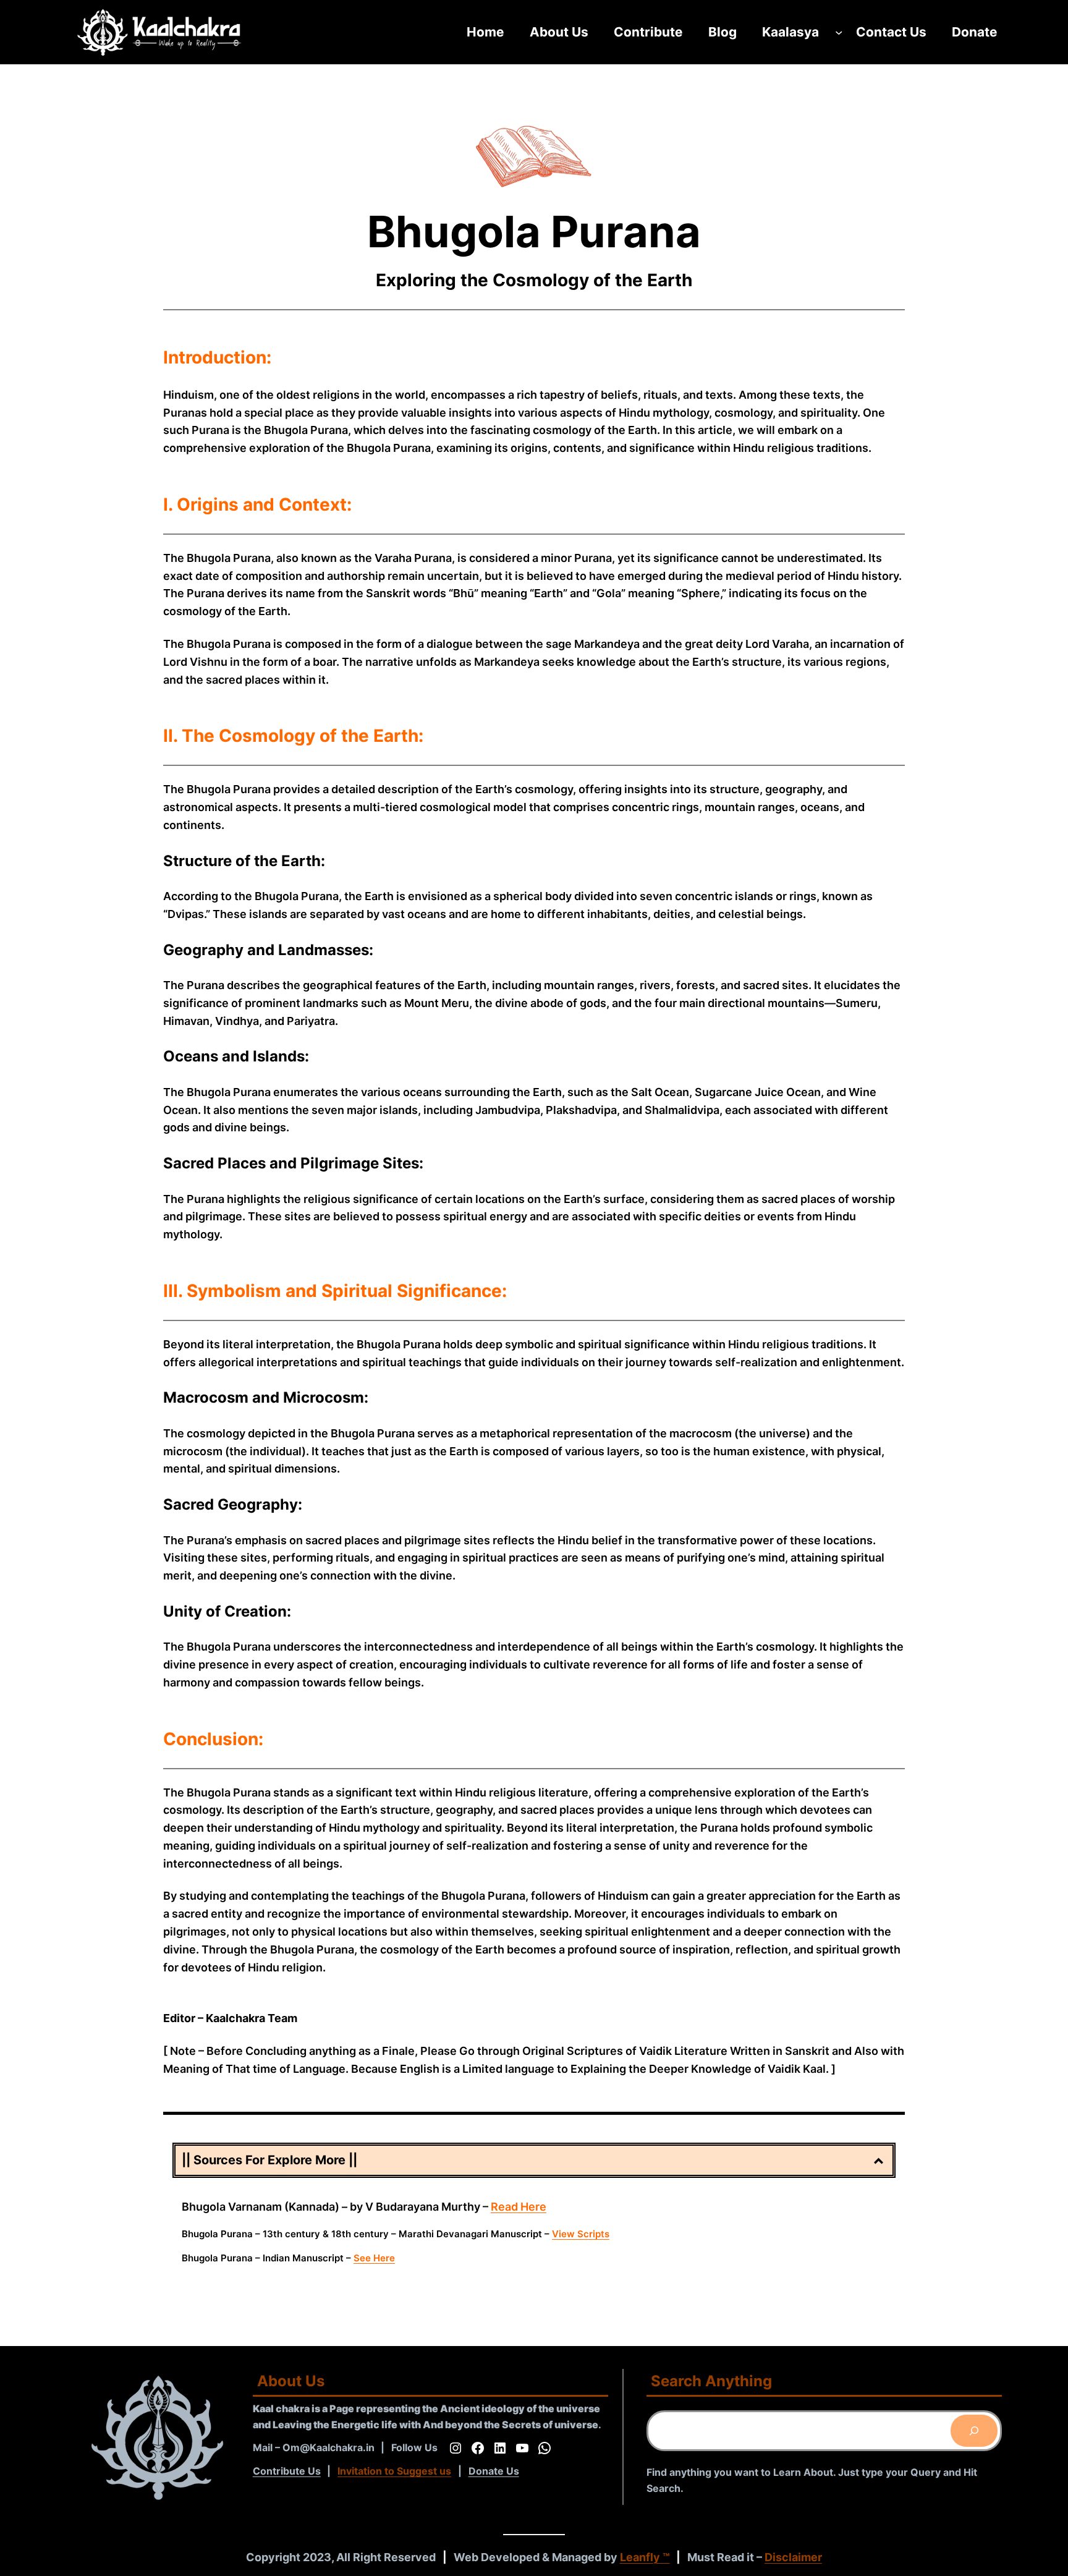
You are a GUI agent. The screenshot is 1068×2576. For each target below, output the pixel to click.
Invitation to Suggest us (394, 2471)
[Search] (974, 2431)
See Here (374, 2258)
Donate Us (494, 2471)
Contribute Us (287, 2471)
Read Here (519, 2207)
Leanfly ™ (645, 2557)
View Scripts (581, 2234)
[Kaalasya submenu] (839, 32)
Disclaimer (793, 2557)
